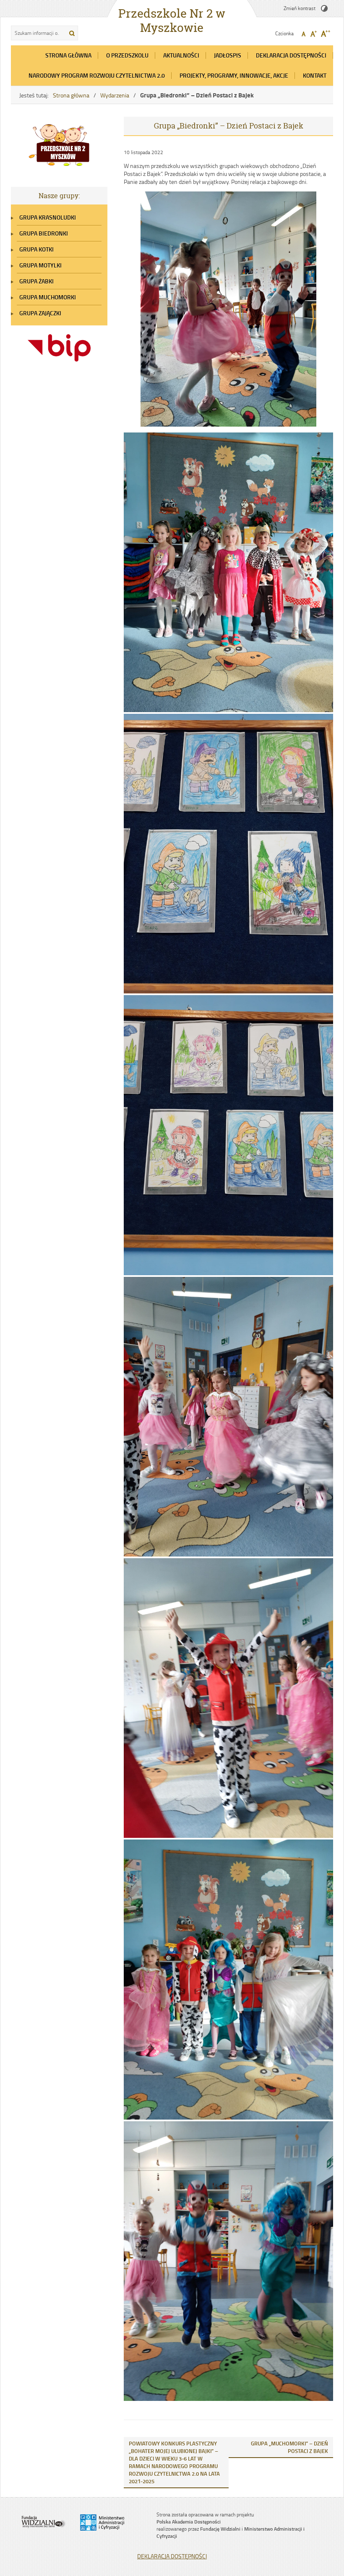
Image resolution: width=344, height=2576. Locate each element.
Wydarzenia (115, 95)
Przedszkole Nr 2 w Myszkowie (172, 21)
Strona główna (71, 95)
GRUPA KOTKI (36, 249)
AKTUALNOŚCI (181, 55)
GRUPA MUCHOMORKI (48, 297)
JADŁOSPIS (228, 55)
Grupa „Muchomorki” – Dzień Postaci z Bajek (289, 2447)
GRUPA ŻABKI (36, 281)
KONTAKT (315, 75)
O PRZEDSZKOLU (127, 55)
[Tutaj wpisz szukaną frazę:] (38, 33)
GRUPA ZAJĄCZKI (40, 313)
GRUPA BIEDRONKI (44, 233)
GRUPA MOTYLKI (40, 265)
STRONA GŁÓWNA (68, 55)
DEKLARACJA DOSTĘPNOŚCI (291, 55)
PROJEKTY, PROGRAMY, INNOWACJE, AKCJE (234, 75)
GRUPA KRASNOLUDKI (48, 217)
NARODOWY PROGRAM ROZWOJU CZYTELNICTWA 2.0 (97, 75)
